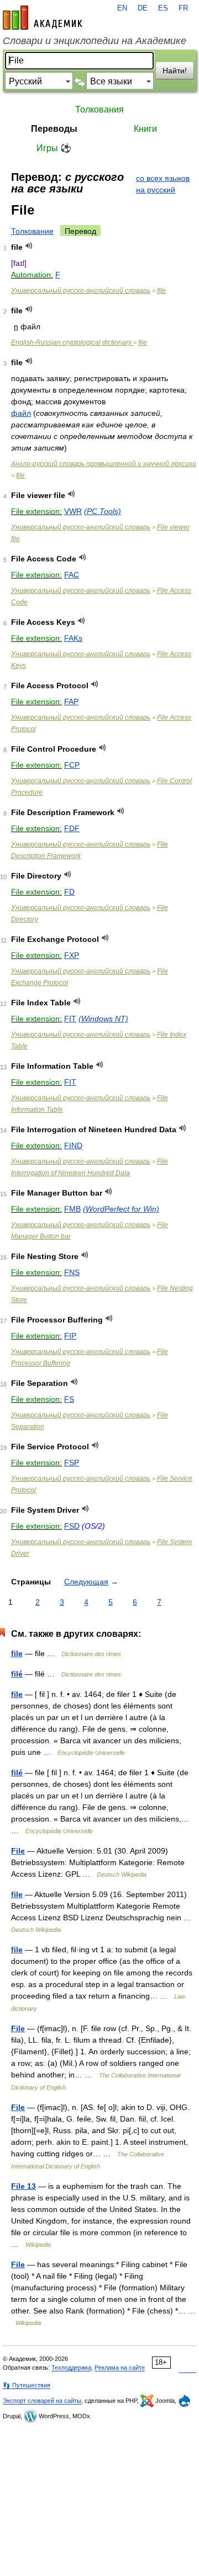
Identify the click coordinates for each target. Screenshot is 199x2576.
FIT (70, 1019)
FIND (73, 1145)
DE (143, 8)
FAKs (73, 638)
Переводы (54, 129)
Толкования (99, 109)
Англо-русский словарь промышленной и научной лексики (104, 464)
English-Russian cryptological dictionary (72, 342)
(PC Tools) (103, 511)
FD (69, 892)
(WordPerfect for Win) (121, 1209)
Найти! (175, 71)
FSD (72, 1526)
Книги (145, 129)
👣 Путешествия (27, 2385)
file (161, 291)
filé (17, 1674)
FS (69, 1399)
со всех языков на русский (163, 184)
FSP (72, 1463)
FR (183, 8)
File (18, 1851)
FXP (72, 955)
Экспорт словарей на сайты (42, 2401)
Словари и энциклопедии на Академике (95, 41)
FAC (72, 575)
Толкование (32, 231)
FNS (72, 1272)
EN (122, 8)
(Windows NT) (103, 1019)
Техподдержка (71, 2368)
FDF (72, 828)
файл (21, 413)
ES (163, 8)
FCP (72, 765)
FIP (70, 1336)
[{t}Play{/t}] (29, 246)
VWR (73, 511)
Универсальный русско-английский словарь (81, 291)
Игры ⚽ (54, 148)
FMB (72, 1209)
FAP (71, 701)
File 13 (23, 2186)
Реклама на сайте (120, 2368)
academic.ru (43, 18)
